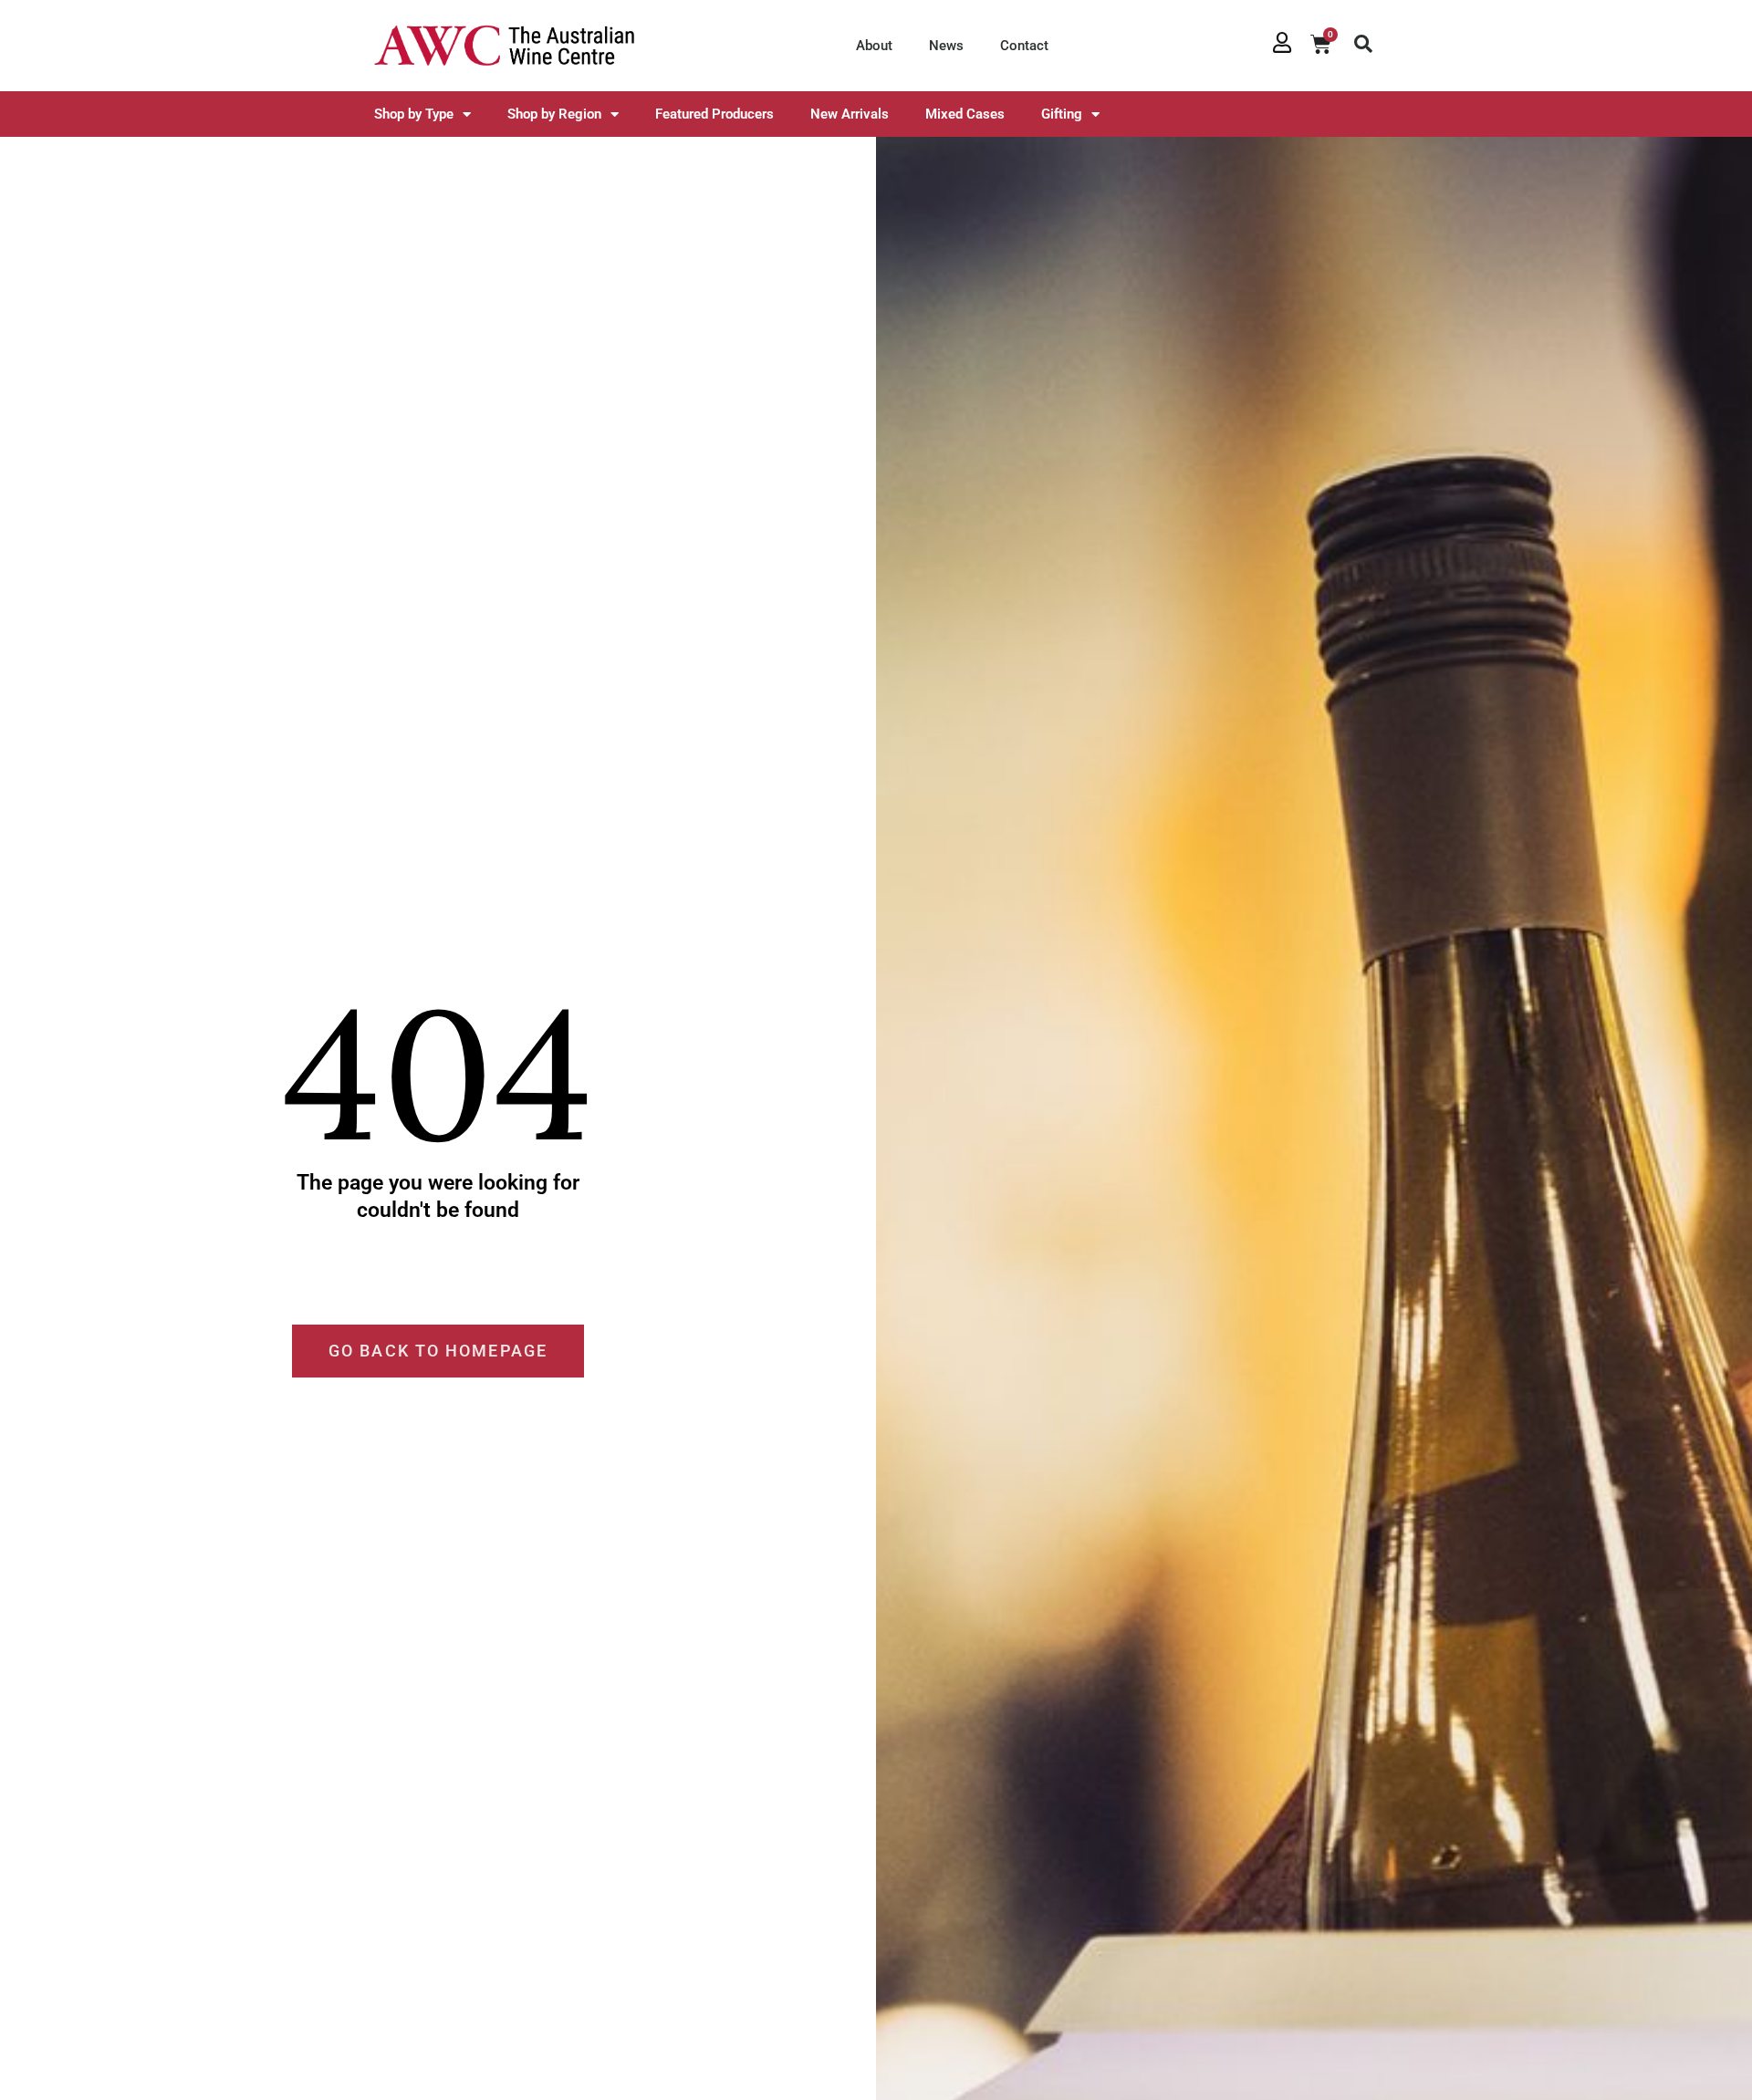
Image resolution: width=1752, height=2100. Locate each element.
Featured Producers (714, 114)
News (946, 46)
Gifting (1062, 114)
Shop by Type (414, 114)
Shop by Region (554, 114)
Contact (1024, 46)
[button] (1363, 44)
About (874, 46)
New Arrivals (850, 114)
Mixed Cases (965, 114)
